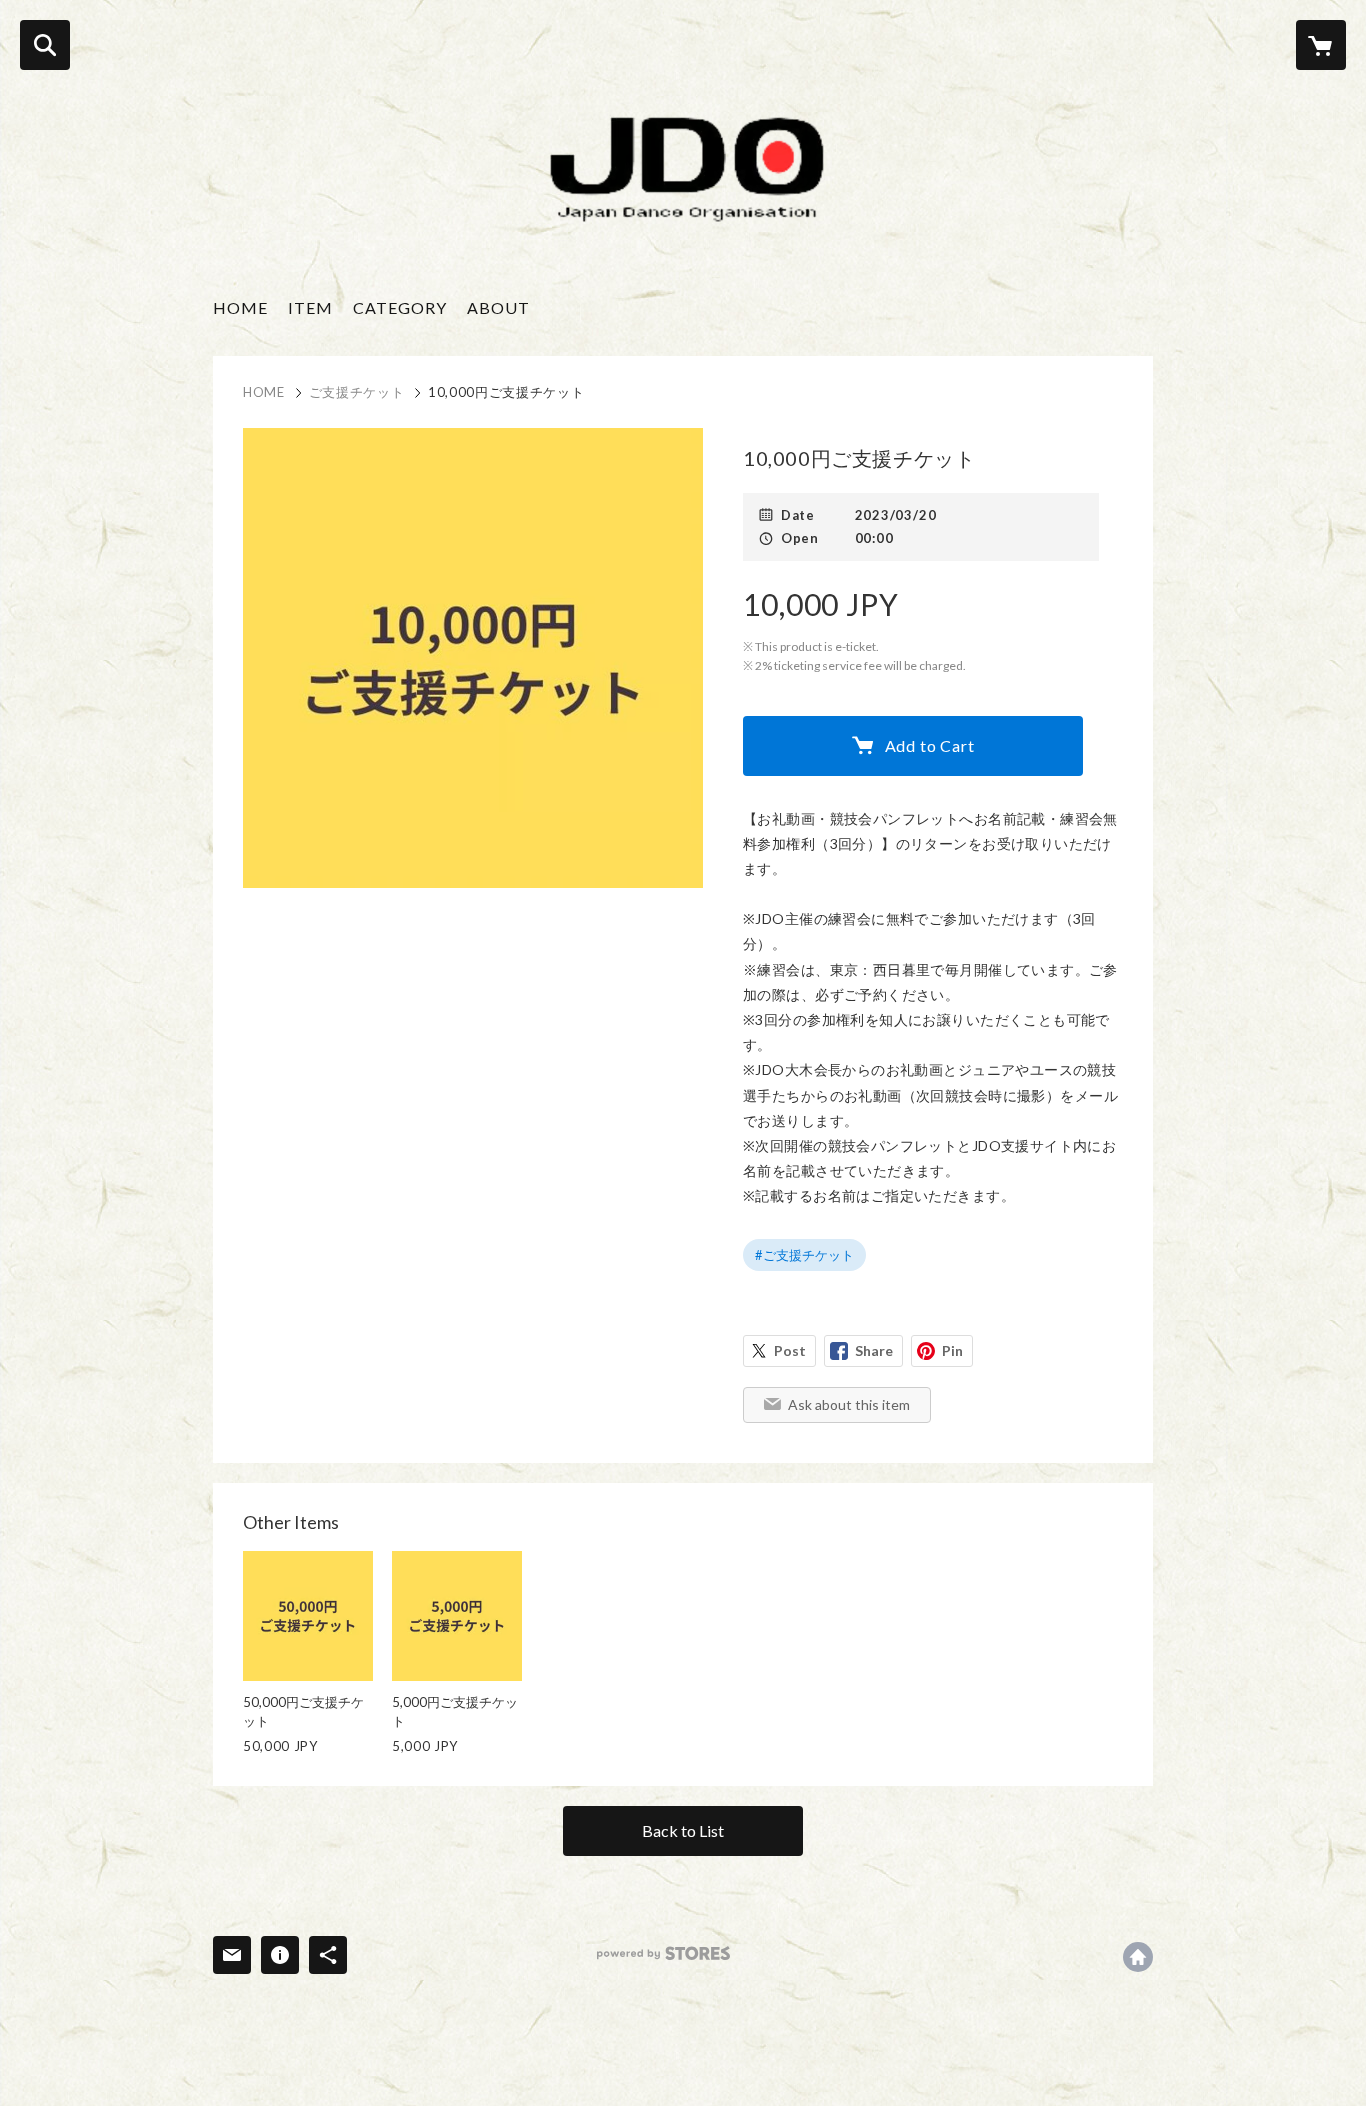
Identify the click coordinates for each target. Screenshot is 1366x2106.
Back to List (683, 1830)
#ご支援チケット (804, 1255)
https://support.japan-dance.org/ (1138, 1957)
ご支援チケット (357, 392)
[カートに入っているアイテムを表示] (1321, 45)
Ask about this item (849, 1404)
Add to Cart (930, 745)
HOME (240, 307)
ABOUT (498, 307)
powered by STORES (663, 1953)
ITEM (310, 307)
